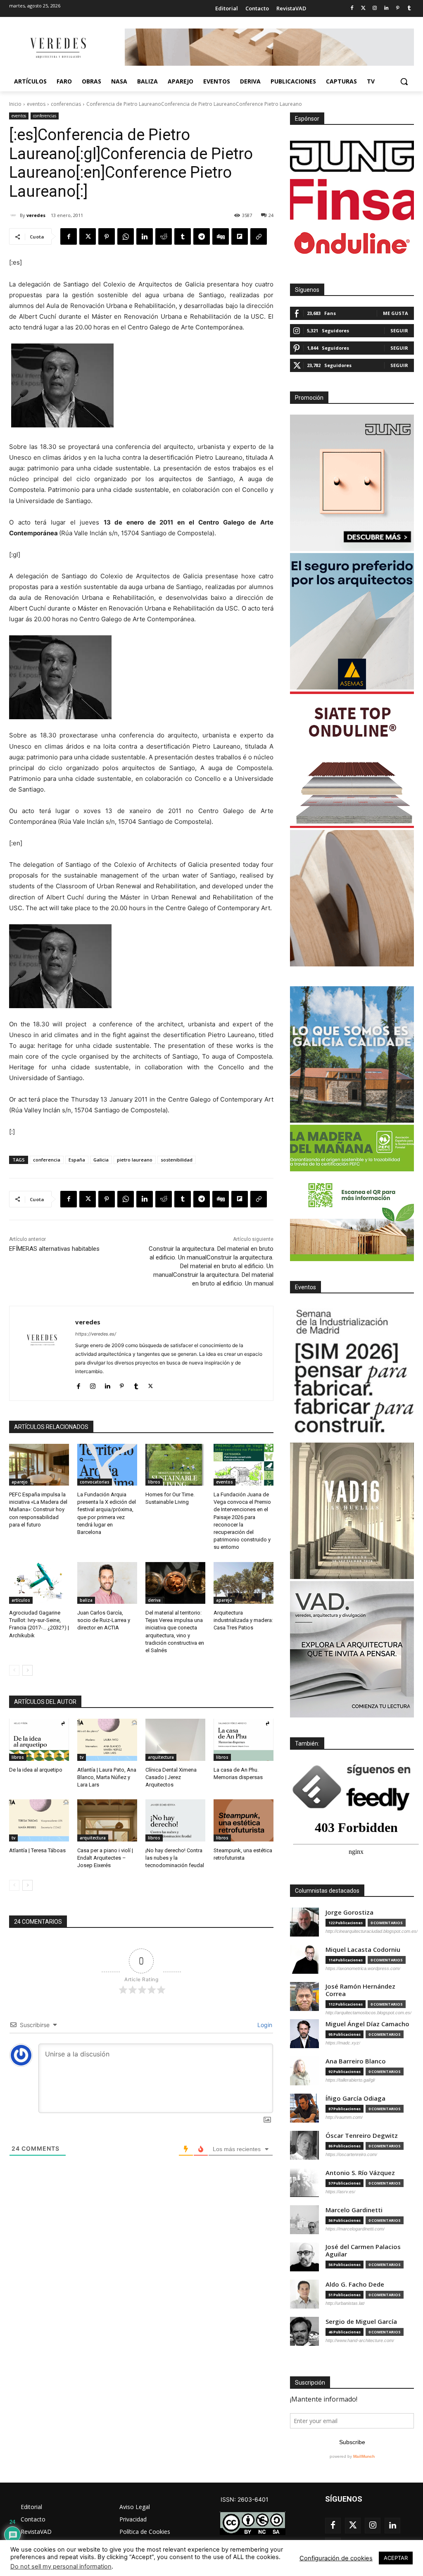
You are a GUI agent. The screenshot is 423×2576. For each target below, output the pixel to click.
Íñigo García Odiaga (355, 2098)
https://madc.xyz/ (343, 2043)
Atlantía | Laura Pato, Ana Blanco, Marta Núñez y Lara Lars (107, 1777)
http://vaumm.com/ (344, 2117)
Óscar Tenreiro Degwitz (362, 2136)
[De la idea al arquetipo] (39, 1740)
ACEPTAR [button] (396, 2558)
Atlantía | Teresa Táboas (37, 1850)
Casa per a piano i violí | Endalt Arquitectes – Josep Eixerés (105, 1858)
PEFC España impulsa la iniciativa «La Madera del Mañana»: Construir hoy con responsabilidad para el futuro (38, 1510)
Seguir (399, 330)
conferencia (47, 1160)
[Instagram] (375, 8)
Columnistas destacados (327, 1891)
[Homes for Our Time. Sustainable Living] (175, 1465)
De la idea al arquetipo (36, 1770)
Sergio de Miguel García (361, 2322)
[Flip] (240, 236)
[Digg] (221, 236)
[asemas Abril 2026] (352, 621)
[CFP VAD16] (352, 1511)
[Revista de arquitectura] (58, 48)
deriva (154, 1600)
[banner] (352, 1649)
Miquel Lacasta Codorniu (363, 1950)
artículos (21, 1600)
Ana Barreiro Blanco (356, 2061)
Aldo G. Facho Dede (355, 2284)
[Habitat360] (352, 898)
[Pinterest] (398, 8)
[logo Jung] (352, 156)
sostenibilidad (177, 1160)
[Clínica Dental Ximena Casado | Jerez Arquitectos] (175, 1740)
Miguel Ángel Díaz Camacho (367, 2024)
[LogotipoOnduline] (352, 243)
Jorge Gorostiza (349, 1912)
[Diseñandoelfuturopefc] (352, 1193)
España (77, 1160)
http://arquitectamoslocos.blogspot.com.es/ (368, 2013)
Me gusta (396, 313)
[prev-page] (14, 1670)
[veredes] (14, 215)
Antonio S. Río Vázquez (360, 2173)
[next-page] (27, 1670)
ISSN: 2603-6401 (245, 2499)
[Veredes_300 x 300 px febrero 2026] (352, 1054)
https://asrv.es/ (340, 2192)
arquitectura (161, 1757)
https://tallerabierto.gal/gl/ (350, 2080)
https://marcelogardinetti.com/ (355, 2229)
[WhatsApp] (126, 236)
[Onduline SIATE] (352, 760)
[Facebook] (352, 8)
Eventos (305, 1287)
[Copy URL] (259, 236)
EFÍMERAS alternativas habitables (54, 1249)
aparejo (20, 1482)
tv (82, 1757)
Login (264, 2025)
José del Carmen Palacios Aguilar (363, 2250)
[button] (404, 81)
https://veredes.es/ (96, 1334)
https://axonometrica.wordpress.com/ (363, 1968)
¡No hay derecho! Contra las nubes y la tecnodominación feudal (175, 1858)
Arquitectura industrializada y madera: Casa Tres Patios (243, 1620)
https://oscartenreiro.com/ (351, 2154)
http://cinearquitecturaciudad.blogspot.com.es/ (372, 1931)
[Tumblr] (409, 8)
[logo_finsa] (352, 200)
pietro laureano (135, 1160)
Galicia (101, 1160)
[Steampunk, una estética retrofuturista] (244, 1820)
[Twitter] (363, 8)
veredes (36, 215)
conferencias (66, 104)
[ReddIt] (164, 236)
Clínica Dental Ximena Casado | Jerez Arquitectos (171, 1777)
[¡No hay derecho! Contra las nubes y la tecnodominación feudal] (175, 1820)
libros (154, 1482)
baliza (86, 1600)
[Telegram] (202, 236)
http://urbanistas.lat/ (345, 2303)
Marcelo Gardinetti (354, 2210)
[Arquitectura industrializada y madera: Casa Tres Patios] (244, 1583)
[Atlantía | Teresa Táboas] (39, 1820)
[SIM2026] (352, 1372)
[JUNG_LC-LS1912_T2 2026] (352, 483)
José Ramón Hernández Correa (360, 1990)
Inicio (15, 104)
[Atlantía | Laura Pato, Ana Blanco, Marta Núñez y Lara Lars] (107, 1740)
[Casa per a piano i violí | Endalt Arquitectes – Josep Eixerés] (107, 1820)
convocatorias (95, 1482)
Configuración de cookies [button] (336, 2558)
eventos (36, 104)
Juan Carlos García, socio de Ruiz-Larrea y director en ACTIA (104, 1620)
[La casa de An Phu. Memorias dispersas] (244, 1740)
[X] (88, 236)
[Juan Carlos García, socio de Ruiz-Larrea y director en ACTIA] (107, 1583)
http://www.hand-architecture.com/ (360, 2340)
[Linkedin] (386, 8)
